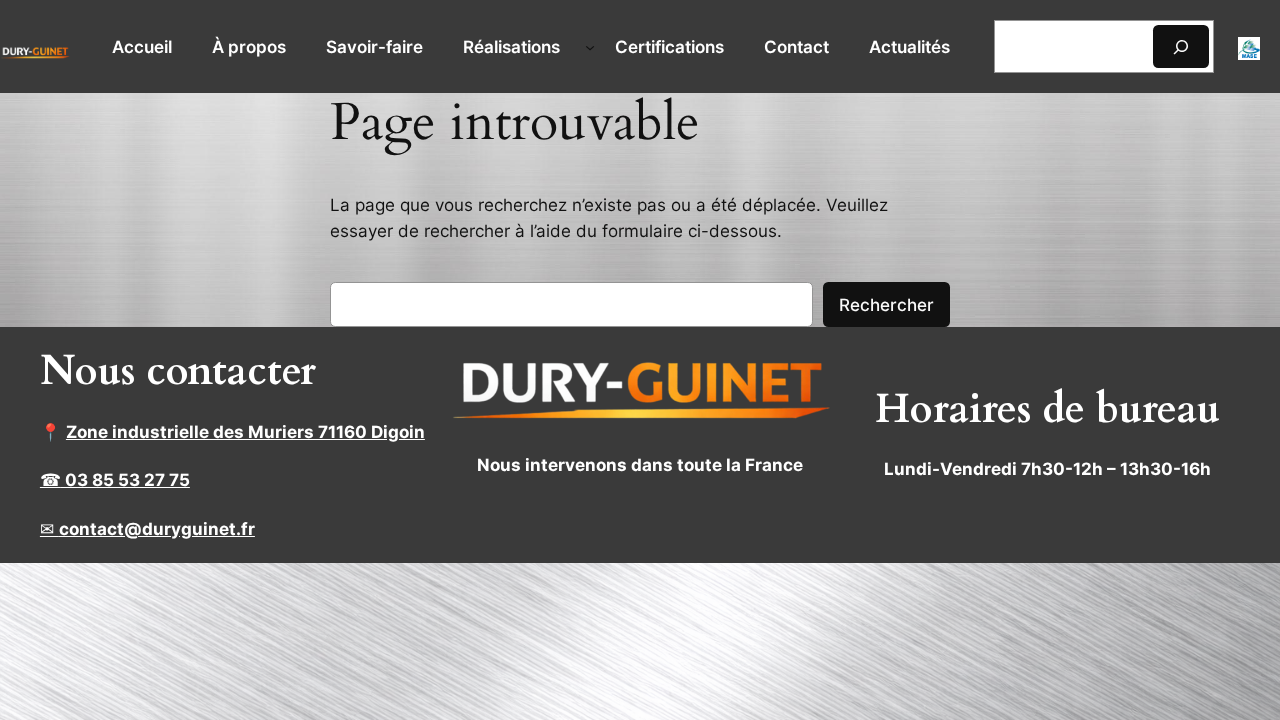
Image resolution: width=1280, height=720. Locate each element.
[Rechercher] (1181, 46)
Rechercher (886, 305)
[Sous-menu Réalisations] (590, 47)
